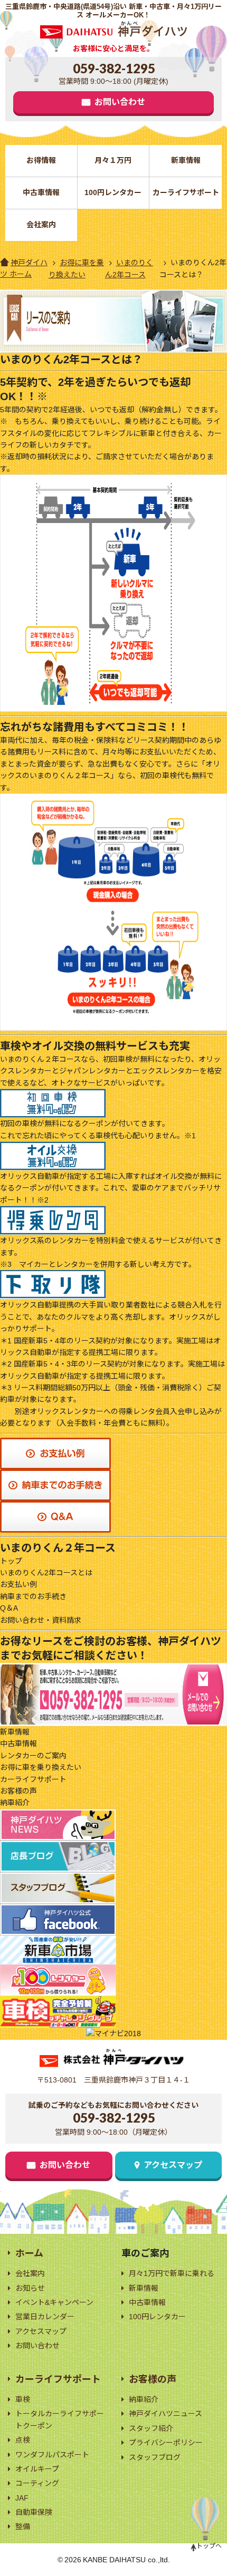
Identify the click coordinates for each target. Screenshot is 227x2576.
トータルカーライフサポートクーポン (60, 2419)
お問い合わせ (120, 102)
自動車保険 (34, 2512)
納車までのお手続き (33, 1596)
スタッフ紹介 (151, 2428)
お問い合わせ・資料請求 (41, 1620)
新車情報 (186, 160)
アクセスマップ (173, 2165)
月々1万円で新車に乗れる (172, 2273)
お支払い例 (18, 1584)
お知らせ (30, 2288)
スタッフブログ (155, 2457)
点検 (23, 2440)
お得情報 (41, 160)
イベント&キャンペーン (54, 2302)
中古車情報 (41, 192)
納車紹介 (15, 1803)
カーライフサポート (186, 192)
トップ (11, 1561)
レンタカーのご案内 (33, 1756)
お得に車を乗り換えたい (41, 1767)
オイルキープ (37, 2469)
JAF (22, 2498)
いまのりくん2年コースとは (46, 1573)
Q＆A (9, 1608)
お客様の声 (18, 1791)
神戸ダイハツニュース (165, 2414)
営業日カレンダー (45, 2317)
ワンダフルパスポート (52, 2455)
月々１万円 (113, 160)
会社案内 (41, 225)
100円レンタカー (113, 192)
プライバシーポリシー (166, 2443)
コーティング (37, 2483)
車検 (23, 2399)
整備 (23, 2526)
